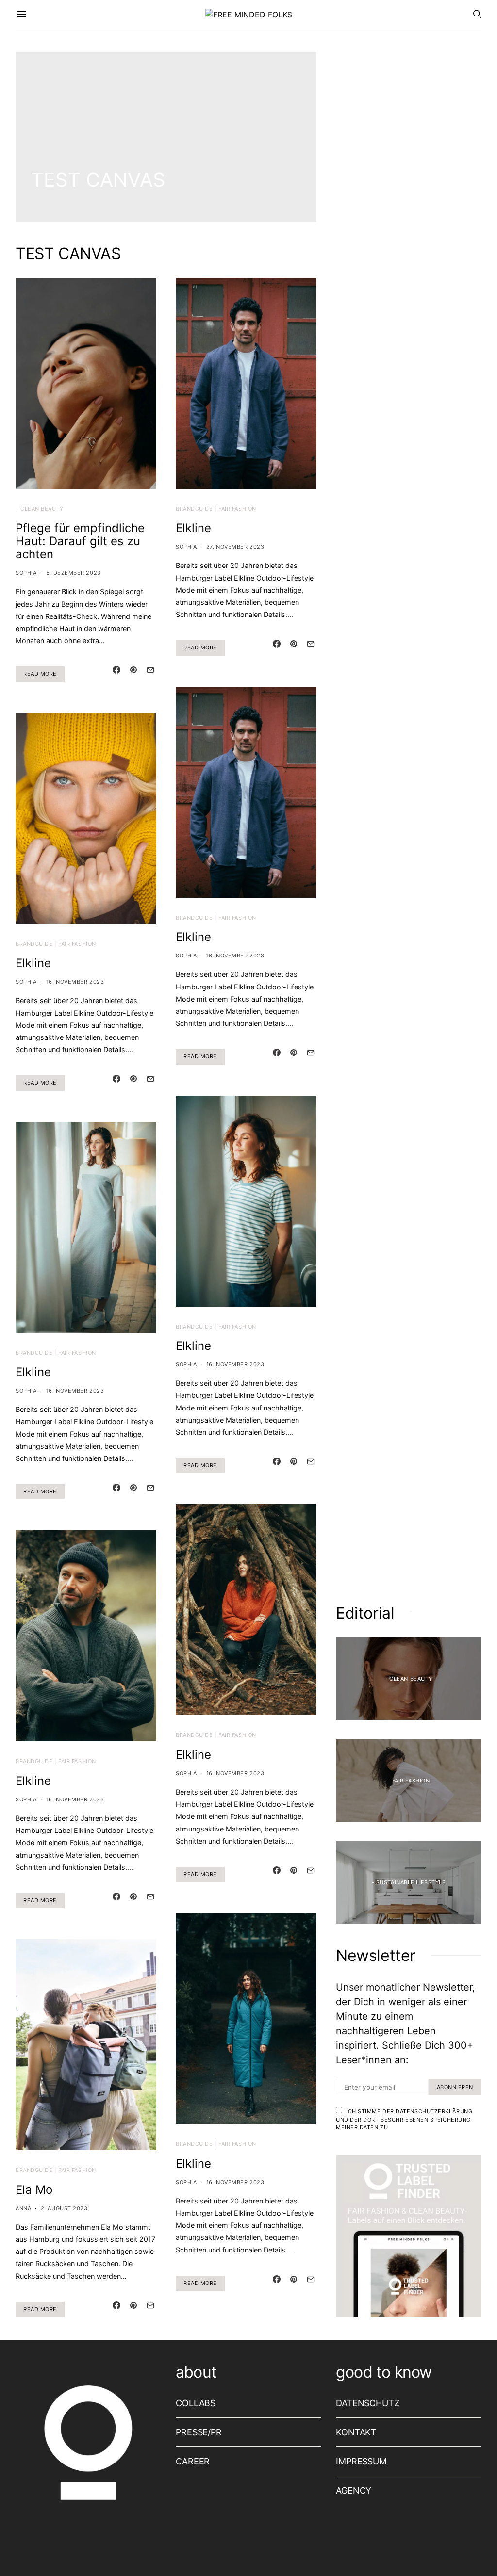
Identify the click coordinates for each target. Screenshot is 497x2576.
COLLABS (196, 2403)
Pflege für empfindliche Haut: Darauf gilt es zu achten (80, 541)
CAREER (193, 2461)
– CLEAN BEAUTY (40, 509)
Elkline (33, 963)
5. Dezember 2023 (74, 573)
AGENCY (354, 2490)
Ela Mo (34, 2190)
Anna (23, 2208)
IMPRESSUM (361, 2461)
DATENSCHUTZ (368, 2403)
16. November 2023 (75, 982)
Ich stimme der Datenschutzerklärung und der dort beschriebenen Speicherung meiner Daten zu (404, 2119)
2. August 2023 (64, 2208)
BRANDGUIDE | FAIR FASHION (56, 944)
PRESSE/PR (199, 2432)
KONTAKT (356, 2432)
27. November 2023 (235, 547)
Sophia (26, 573)
